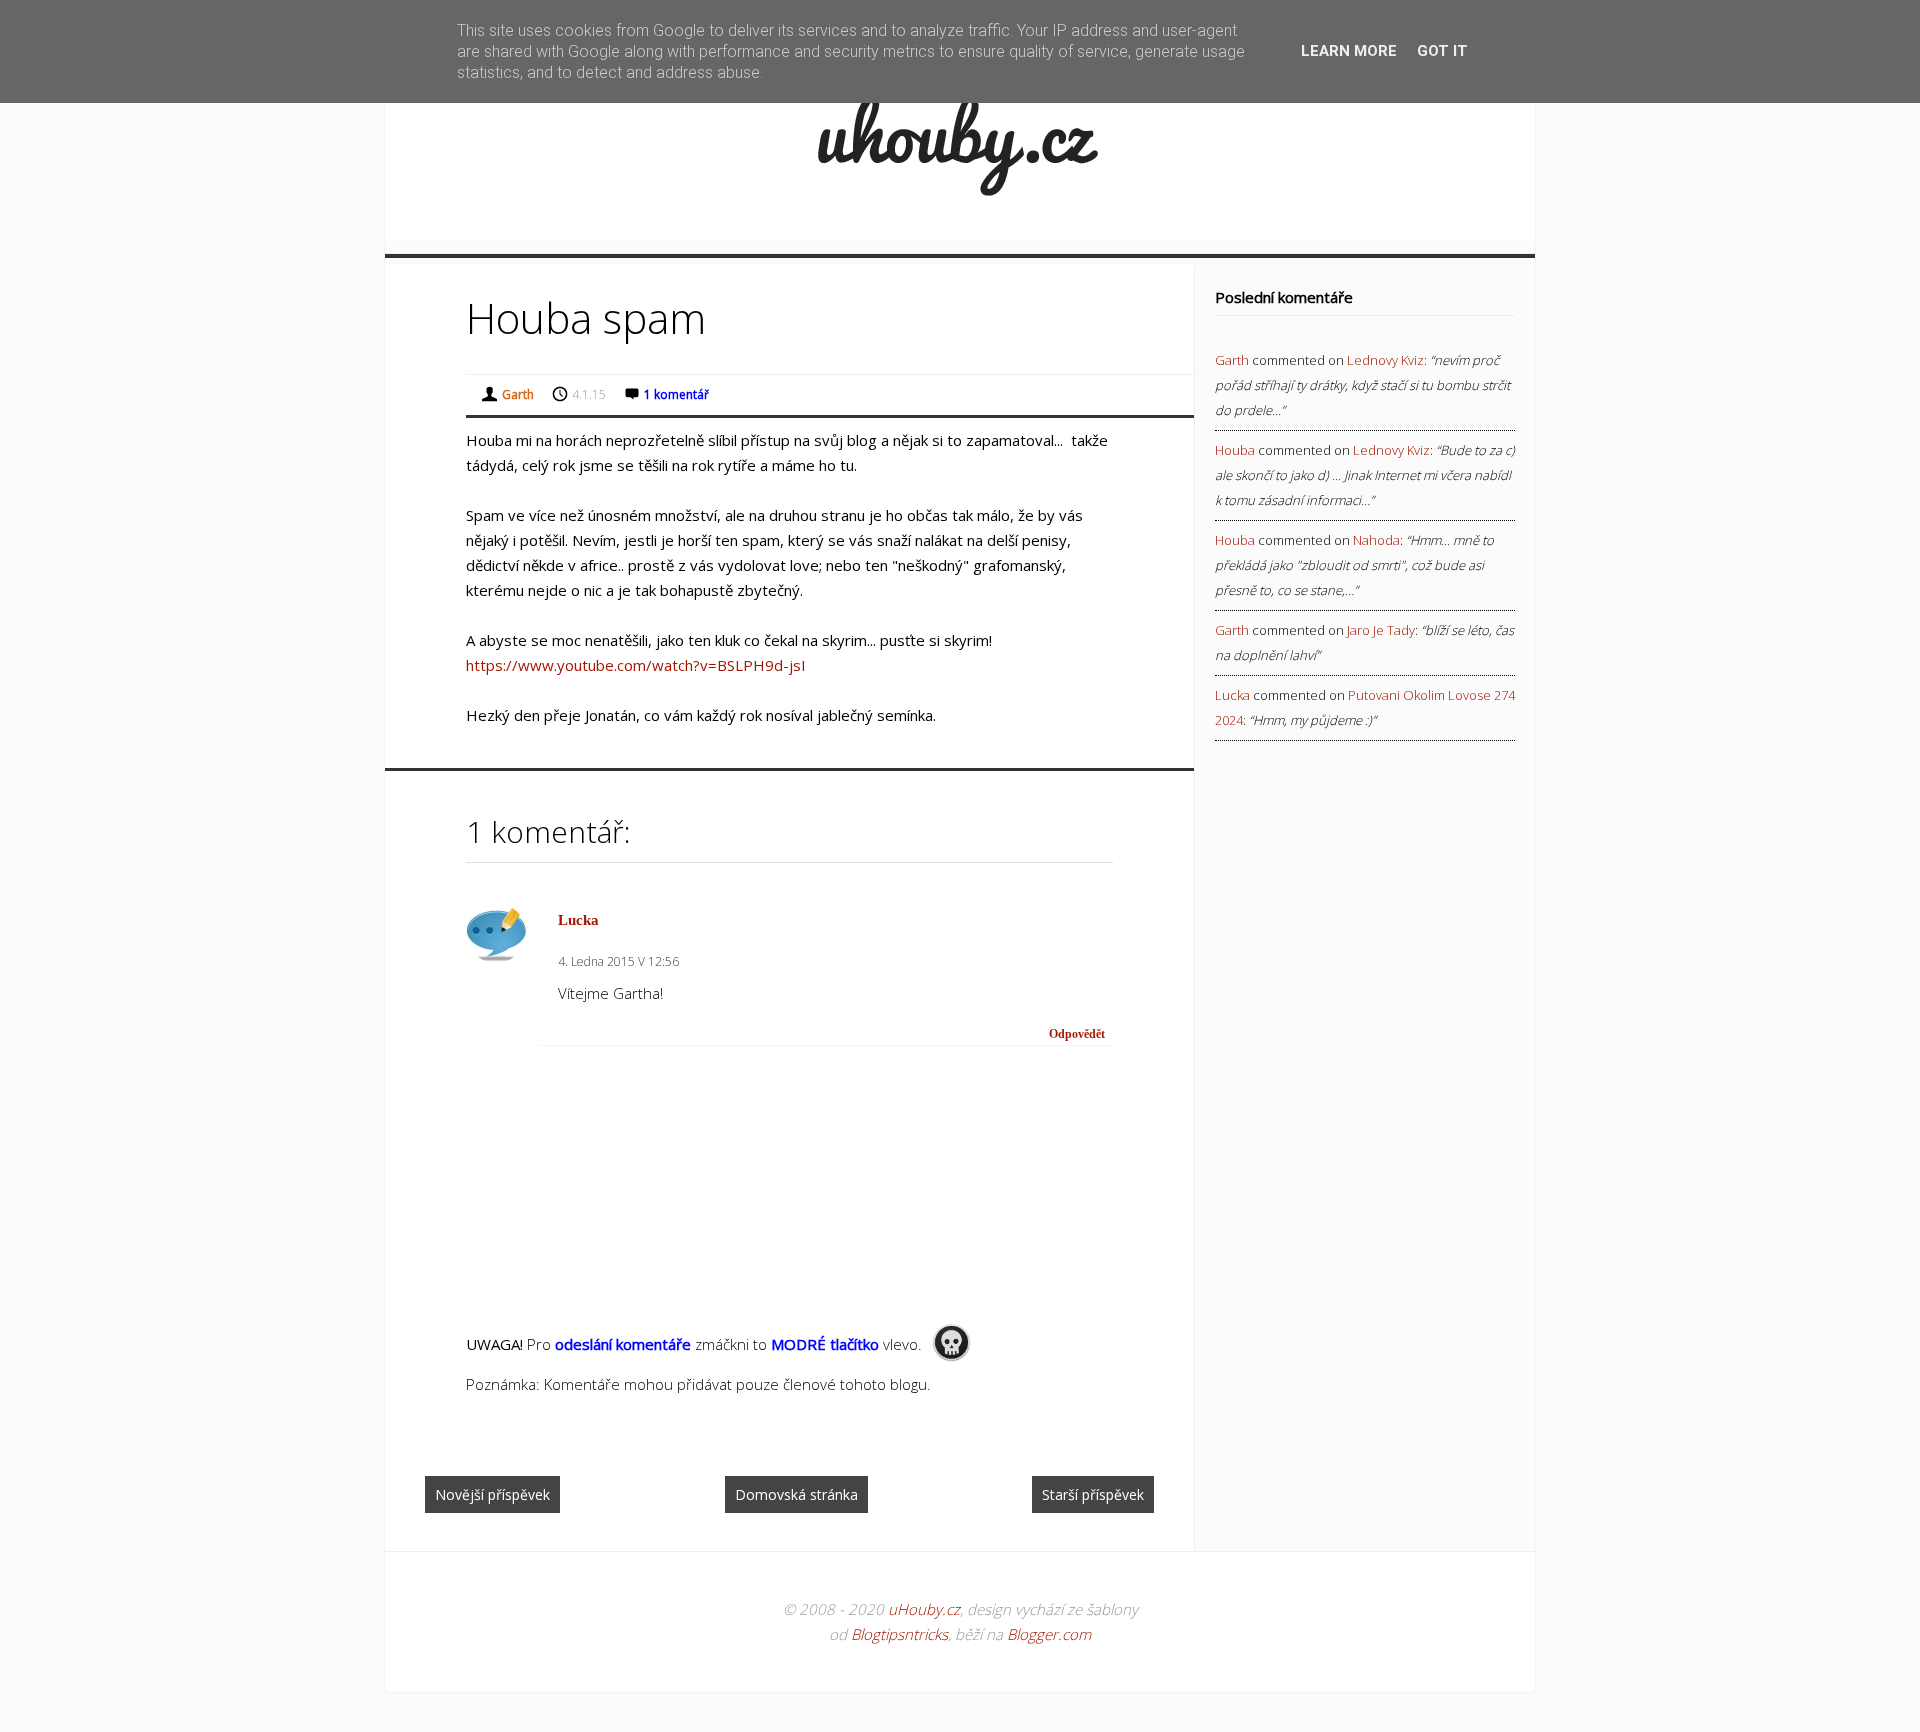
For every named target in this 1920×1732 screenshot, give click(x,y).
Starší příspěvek (1093, 1494)
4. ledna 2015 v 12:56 (618, 961)
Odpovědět (1077, 1034)
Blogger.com (1049, 1634)
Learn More (1349, 51)
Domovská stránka (796, 1494)
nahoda (1376, 540)
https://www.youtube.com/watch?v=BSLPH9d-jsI (636, 665)
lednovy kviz (1385, 360)
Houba (1235, 450)
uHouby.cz (924, 1609)
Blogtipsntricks (899, 1634)
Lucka (578, 920)
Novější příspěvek (492, 1494)
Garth (1232, 360)
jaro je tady (1381, 630)
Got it (1442, 51)
